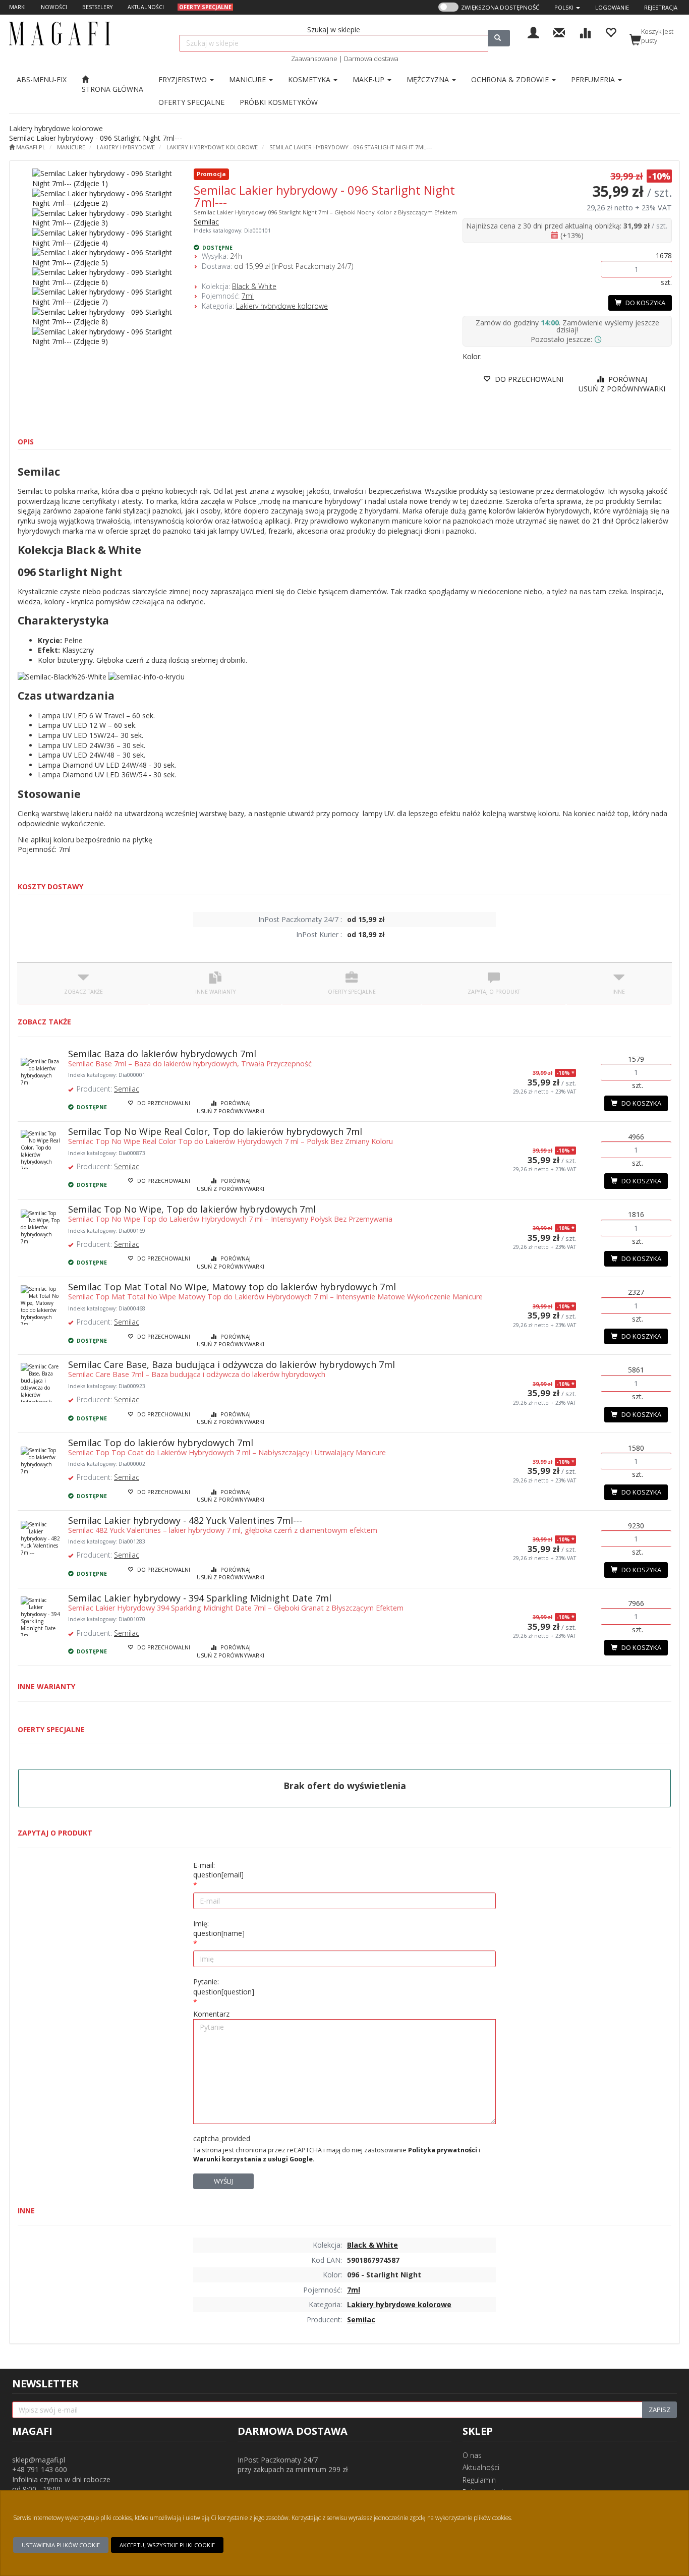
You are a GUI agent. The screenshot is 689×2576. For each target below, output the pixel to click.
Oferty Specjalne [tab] (352, 992)
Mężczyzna (429, 79)
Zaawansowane (314, 59)
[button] (567, 7)
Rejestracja (661, 7)
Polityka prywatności (443, 2150)
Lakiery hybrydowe (126, 147)
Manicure (248, 79)
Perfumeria (594, 79)
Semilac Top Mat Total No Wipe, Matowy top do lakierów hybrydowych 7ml (232, 1287)
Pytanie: (224, 1987)
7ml (248, 296)
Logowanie (612, 7)
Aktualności (481, 2467)
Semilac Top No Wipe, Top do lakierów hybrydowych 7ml (192, 1209)
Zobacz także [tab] (83, 992)
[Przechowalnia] (611, 32)
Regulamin (479, 2480)
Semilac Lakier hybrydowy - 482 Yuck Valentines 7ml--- (185, 1520)
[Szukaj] (499, 38)
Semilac (206, 222)
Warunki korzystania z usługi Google (253, 2159)
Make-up (369, 79)
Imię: (219, 1929)
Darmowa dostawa (371, 59)
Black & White (254, 286)
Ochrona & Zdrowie (511, 79)
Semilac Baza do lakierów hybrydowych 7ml (162, 1054)
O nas (472, 2455)
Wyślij (223, 2181)
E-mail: (218, 1870)
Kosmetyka (310, 79)
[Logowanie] (533, 32)
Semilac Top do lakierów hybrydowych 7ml (161, 1443)
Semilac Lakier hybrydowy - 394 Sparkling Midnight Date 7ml (200, 1598)
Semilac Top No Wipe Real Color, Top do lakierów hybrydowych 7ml (215, 1131)
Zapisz (659, 2410)
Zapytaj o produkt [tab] (494, 992)
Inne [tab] (619, 992)
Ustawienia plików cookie (61, 2545)
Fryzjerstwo (184, 79)
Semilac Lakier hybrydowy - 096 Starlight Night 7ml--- (351, 147)
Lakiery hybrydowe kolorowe (212, 147)
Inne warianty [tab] (215, 992)
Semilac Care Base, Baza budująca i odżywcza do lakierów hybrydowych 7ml (232, 1364)
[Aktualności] (559, 32)
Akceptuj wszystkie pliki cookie (167, 2545)
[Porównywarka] (585, 32)
